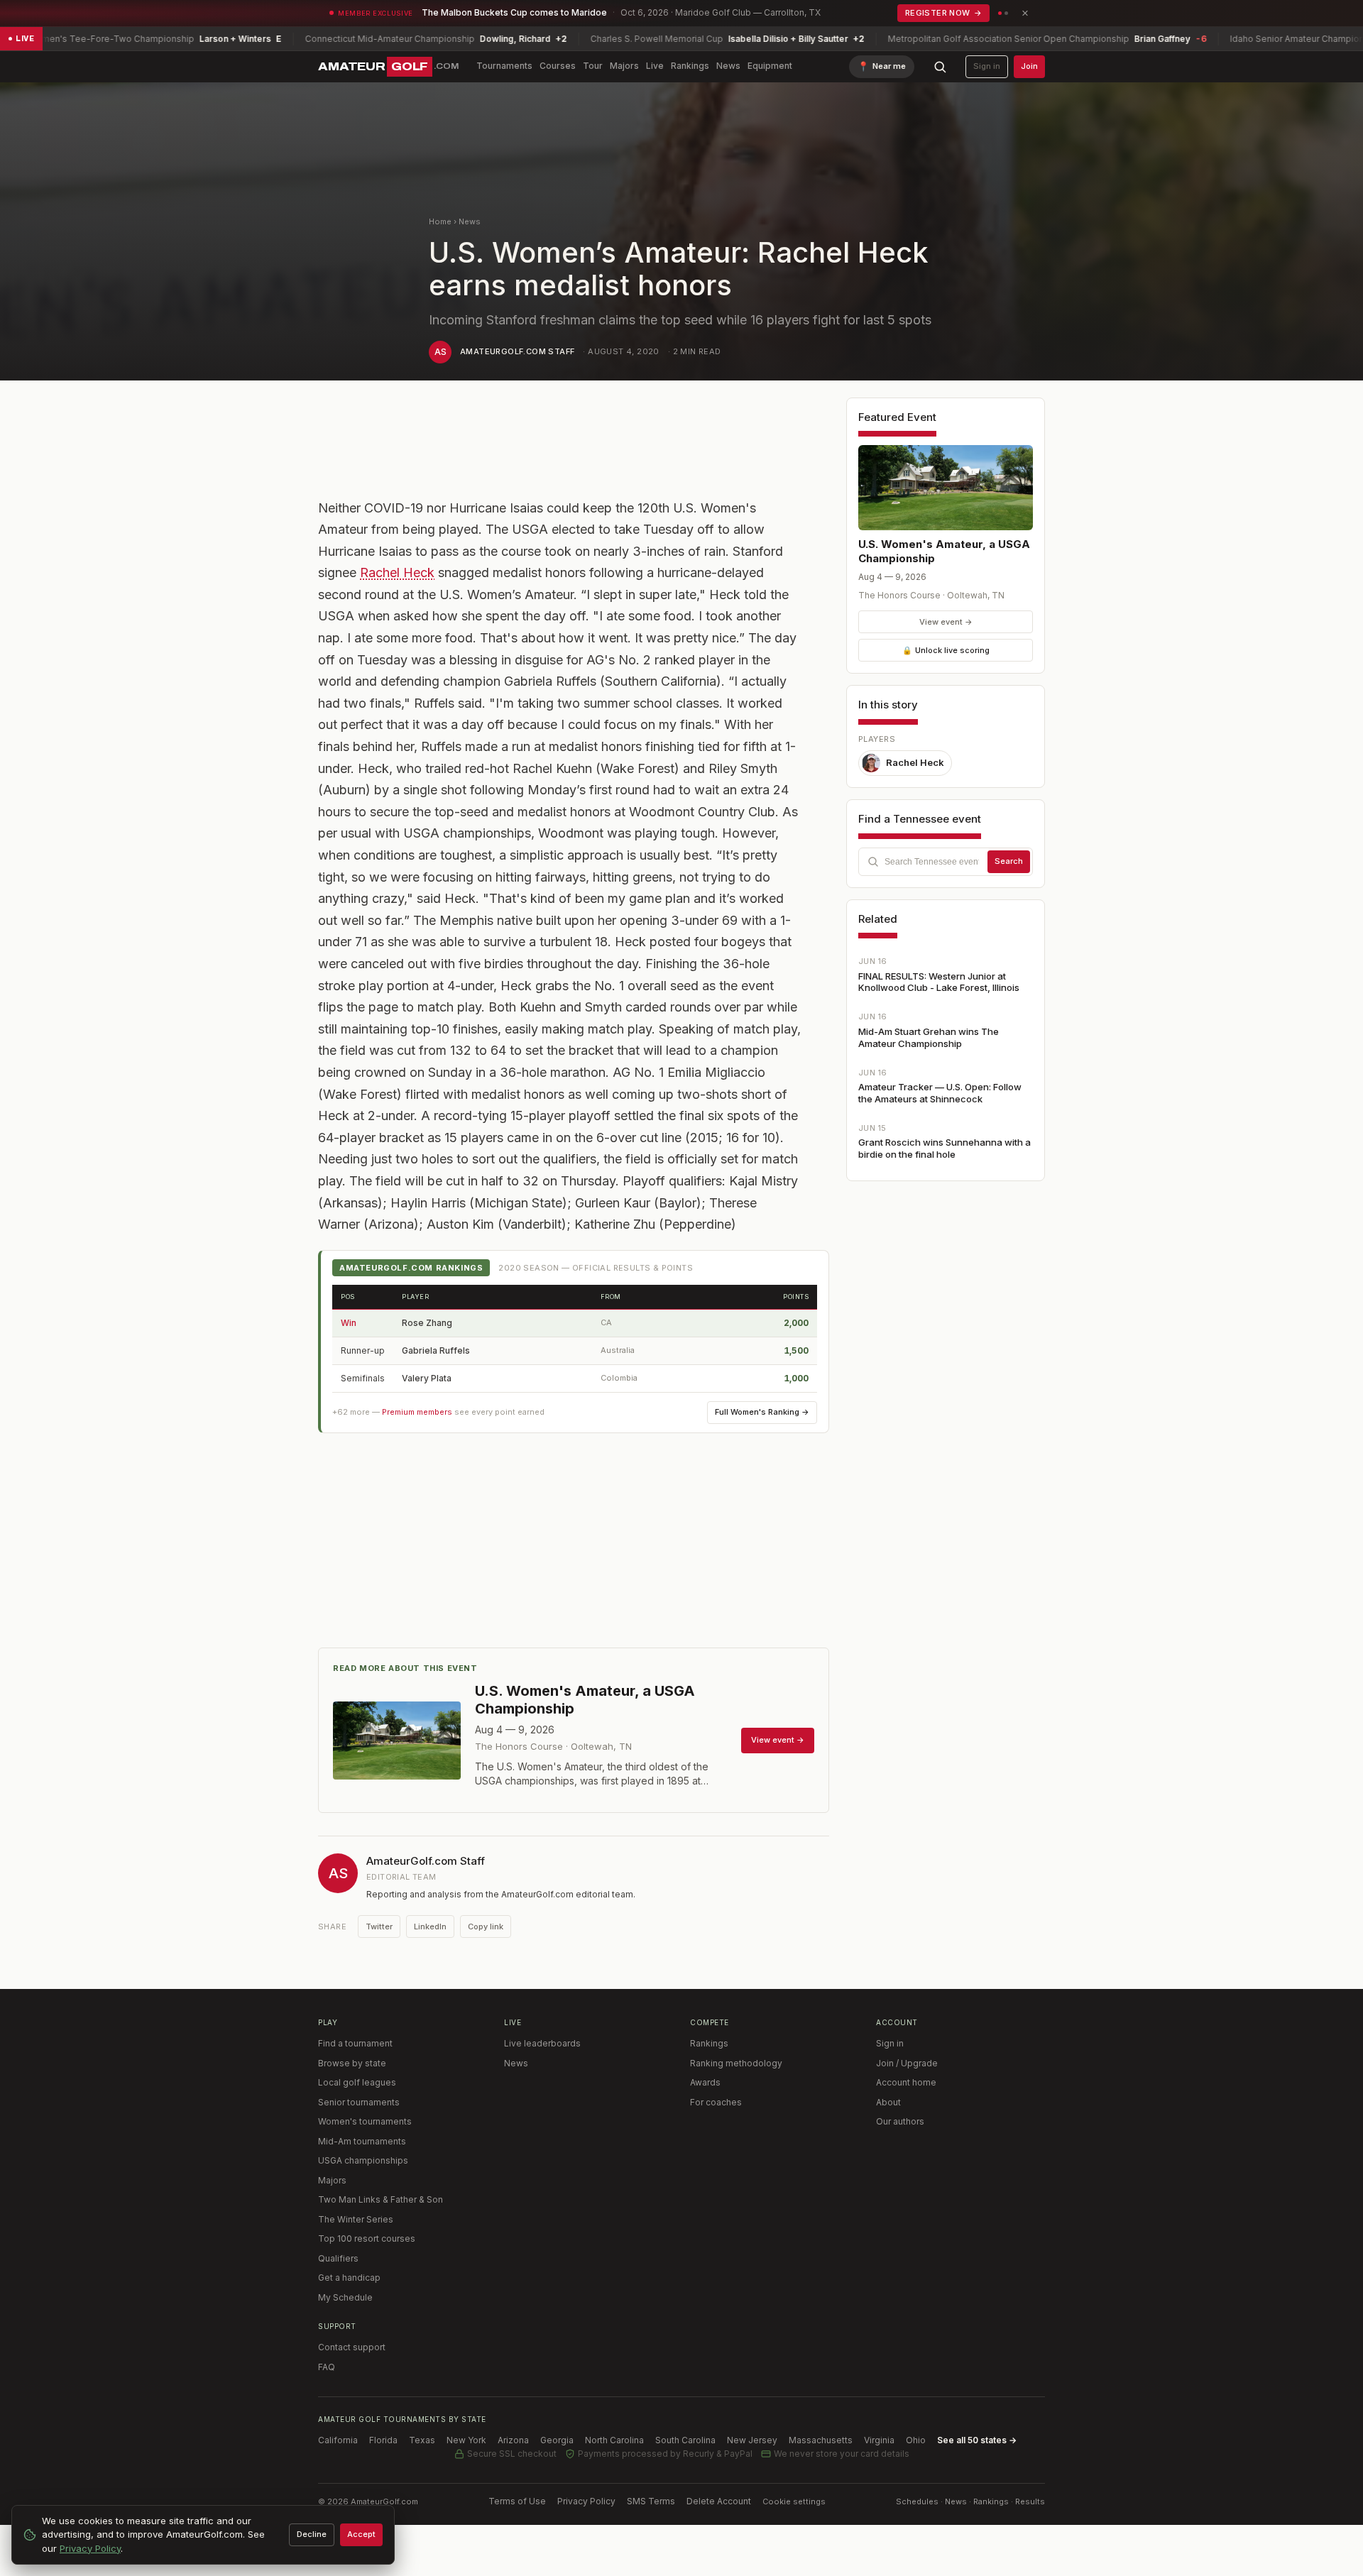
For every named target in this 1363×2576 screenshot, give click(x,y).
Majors (624, 66)
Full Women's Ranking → (762, 1412)
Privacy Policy (586, 2501)
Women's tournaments (365, 2121)
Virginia (879, 2440)
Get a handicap (349, 2278)
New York (466, 2440)
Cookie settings (794, 2501)
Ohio (916, 2440)
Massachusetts (821, 2440)
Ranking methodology (736, 2063)
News (728, 66)
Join (1029, 66)
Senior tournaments (359, 2102)
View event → (946, 622)
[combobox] (946, 862)
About (888, 2102)
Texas (422, 2440)
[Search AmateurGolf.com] (940, 67)
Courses (558, 66)
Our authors (900, 2121)
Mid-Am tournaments (362, 2141)
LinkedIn (430, 1926)
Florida (383, 2440)
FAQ (327, 2367)
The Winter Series (356, 2219)
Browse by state (352, 2063)
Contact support (352, 2347)
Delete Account (719, 2501)
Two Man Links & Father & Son (381, 2199)
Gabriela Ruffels (436, 1350)
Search (1009, 861)
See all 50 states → (977, 2440)
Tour (593, 66)
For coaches (716, 2102)
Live (655, 66)
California (338, 2440)
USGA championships (363, 2160)
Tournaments (504, 66)
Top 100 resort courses (367, 2238)
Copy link (486, 1926)
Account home (906, 2082)
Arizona (513, 2440)
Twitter (379, 1926)
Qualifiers (338, 2258)
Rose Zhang (427, 1323)
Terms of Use (517, 2501)
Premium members (417, 1412)
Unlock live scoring (946, 650)
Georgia (557, 2440)
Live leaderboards (542, 2043)
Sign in (987, 66)
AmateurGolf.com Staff (517, 351)
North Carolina (614, 2440)
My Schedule (345, 2297)
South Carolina (685, 2440)
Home (440, 221)
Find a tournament (355, 2043)
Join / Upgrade (907, 2063)
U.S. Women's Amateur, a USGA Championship (944, 551)
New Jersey (752, 2440)
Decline (312, 2534)
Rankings (690, 66)
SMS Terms (651, 2501)
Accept (361, 2534)
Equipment (770, 66)
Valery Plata (427, 1378)
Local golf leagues (357, 2082)
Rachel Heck (397, 572)
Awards (705, 2082)
